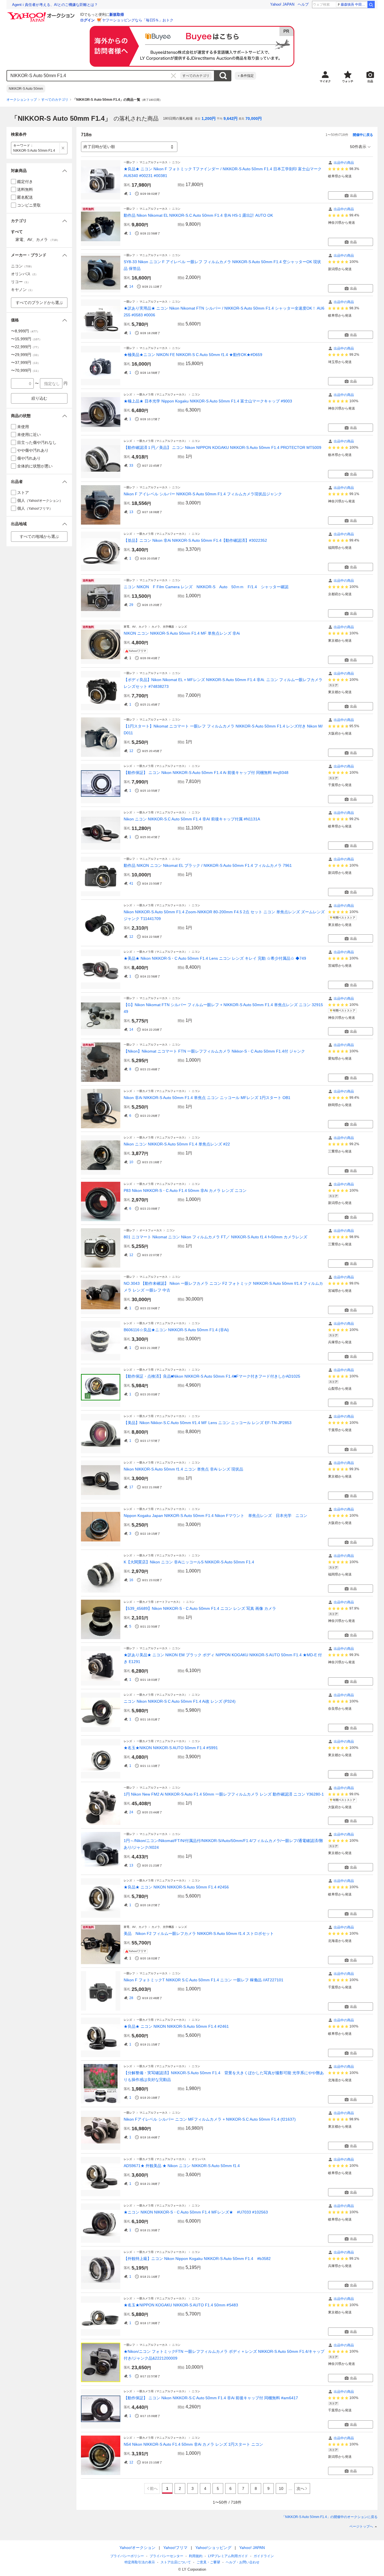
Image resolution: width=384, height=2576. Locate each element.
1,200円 (209, 118)
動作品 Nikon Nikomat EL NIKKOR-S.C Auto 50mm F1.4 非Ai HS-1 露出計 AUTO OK (198, 215)
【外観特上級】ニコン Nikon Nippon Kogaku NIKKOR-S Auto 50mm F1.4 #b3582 (197, 2259)
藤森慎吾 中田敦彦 (354, 5)
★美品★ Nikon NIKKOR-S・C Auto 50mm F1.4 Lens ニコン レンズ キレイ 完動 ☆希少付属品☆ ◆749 (215, 958)
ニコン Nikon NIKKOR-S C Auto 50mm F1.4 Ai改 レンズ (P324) (180, 1701)
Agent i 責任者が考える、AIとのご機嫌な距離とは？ (55, 5)
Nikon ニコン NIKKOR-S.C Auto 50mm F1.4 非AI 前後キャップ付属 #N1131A (192, 819)
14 (131, 287)
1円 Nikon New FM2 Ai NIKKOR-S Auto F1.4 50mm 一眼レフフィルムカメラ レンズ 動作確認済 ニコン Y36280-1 (224, 1794)
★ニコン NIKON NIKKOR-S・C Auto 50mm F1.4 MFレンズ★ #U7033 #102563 (196, 2212)
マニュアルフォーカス (153, 162)
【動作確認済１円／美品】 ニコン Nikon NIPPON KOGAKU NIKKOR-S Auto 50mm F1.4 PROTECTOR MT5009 (223, 447)
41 (131, 883)
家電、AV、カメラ (135, 627)
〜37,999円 (26, 362)
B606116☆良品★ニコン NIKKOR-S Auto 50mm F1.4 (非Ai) (176, 1330)
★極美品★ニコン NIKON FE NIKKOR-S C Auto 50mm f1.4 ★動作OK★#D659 (193, 355)
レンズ (128, 394)
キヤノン (22, 290)
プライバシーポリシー (127, 2556)
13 (131, 512)
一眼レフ (129, 162)
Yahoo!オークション (137, 2548)
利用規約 (196, 2556)
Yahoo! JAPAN (282, 4)
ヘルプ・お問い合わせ (243, 2562)
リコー (21, 282)
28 (131, 1998)
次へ (301, 2488)
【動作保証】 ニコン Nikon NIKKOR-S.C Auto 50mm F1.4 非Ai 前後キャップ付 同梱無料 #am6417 (211, 2398)
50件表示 (358, 147)
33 (131, 465)
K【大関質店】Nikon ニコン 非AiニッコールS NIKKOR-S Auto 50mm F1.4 (189, 1562)
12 (131, 751)
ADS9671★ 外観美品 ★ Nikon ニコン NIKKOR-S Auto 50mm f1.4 (182, 2166)
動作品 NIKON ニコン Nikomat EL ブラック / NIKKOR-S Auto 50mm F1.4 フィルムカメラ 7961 (208, 865)
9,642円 (231, 118)
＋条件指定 (245, 76)
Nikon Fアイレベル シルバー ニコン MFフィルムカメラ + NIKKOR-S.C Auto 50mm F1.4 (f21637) (210, 2119)
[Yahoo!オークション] (42, 14)
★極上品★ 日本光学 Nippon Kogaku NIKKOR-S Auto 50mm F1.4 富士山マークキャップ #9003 (208, 401)
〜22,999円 (26, 347)
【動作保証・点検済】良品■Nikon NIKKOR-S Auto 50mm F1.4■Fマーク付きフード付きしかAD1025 (212, 1376)
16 (131, 1580)
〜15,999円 (26, 339)
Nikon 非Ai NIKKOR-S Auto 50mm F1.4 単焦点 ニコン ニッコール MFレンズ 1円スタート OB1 (207, 1098)
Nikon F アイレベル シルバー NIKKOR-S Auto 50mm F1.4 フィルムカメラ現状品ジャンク (203, 494)
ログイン (87, 20)
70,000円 (254, 118)
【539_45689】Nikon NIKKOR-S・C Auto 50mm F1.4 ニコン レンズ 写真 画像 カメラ (200, 1608)
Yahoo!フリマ (175, 2548)
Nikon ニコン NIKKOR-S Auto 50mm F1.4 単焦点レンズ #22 (177, 1144)
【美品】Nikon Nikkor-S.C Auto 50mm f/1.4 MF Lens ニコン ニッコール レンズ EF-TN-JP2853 (208, 1423)
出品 (353, 196)
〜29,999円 (26, 355)
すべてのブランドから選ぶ (39, 303)
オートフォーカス (151, 1230)
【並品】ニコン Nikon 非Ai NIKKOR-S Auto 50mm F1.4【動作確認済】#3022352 (195, 540)
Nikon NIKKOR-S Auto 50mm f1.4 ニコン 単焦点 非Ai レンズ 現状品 (183, 1469)
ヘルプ (303, 4)
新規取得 (117, 14)
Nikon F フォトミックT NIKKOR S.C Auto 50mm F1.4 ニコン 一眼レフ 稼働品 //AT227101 (204, 1980)
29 (131, 605)
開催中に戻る (363, 135)
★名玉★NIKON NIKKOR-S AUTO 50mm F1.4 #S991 (171, 1748)
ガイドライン (264, 2556)
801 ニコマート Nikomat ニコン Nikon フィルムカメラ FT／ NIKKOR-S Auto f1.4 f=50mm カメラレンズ (215, 1237)
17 (131, 1487)
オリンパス (199, 2159)
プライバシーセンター (166, 2556)
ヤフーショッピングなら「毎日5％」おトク (138, 20)
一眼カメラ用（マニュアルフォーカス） (162, 394)
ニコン (176, 162)
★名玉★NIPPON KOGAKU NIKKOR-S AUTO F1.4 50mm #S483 (181, 2305)
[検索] (371, 5)
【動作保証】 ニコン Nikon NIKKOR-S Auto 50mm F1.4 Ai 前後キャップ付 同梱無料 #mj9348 (206, 773)
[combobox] (94, 76)
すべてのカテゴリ (196, 76)
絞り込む (39, 398)
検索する (223, 76)
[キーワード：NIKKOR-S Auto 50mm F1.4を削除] (63, 148)
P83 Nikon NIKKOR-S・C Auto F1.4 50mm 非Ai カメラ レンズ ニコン (185, 1190)
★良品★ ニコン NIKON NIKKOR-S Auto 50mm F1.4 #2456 (176, 1887)
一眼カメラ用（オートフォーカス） (159, 1602)
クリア (173, 76)
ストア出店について (176, 2562)
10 (131, 1162)
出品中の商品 (344, 163)
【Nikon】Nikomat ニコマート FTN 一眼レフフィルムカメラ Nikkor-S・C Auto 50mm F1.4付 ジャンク (214, 1051)
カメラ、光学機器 (163, 627)
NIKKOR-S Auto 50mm (26, 89)
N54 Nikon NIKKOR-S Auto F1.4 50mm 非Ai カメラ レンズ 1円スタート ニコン (193, 2444)
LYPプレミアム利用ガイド (228, 2556)
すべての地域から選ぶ (39, 536)
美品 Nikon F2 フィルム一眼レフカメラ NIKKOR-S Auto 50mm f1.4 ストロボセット (199, 1933)
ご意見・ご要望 (208, 2562)
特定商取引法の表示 (140, 2562)
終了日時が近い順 (99, 147)
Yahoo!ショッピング (213, 2548)
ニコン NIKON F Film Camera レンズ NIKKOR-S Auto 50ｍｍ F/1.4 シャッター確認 (208, 587)
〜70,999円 (26, 370)
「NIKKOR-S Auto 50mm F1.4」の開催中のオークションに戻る (330, 2517)
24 (131, 1812)
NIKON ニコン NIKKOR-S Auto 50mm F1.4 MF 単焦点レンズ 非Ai (182, 633)
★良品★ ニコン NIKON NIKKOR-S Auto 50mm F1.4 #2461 (176, 2026)
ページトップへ (361, 2526)
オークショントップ (22, 100)
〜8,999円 (25, 331)
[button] (39, 171)
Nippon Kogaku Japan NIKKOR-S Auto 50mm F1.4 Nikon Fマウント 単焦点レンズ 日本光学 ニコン (215, 1516)
